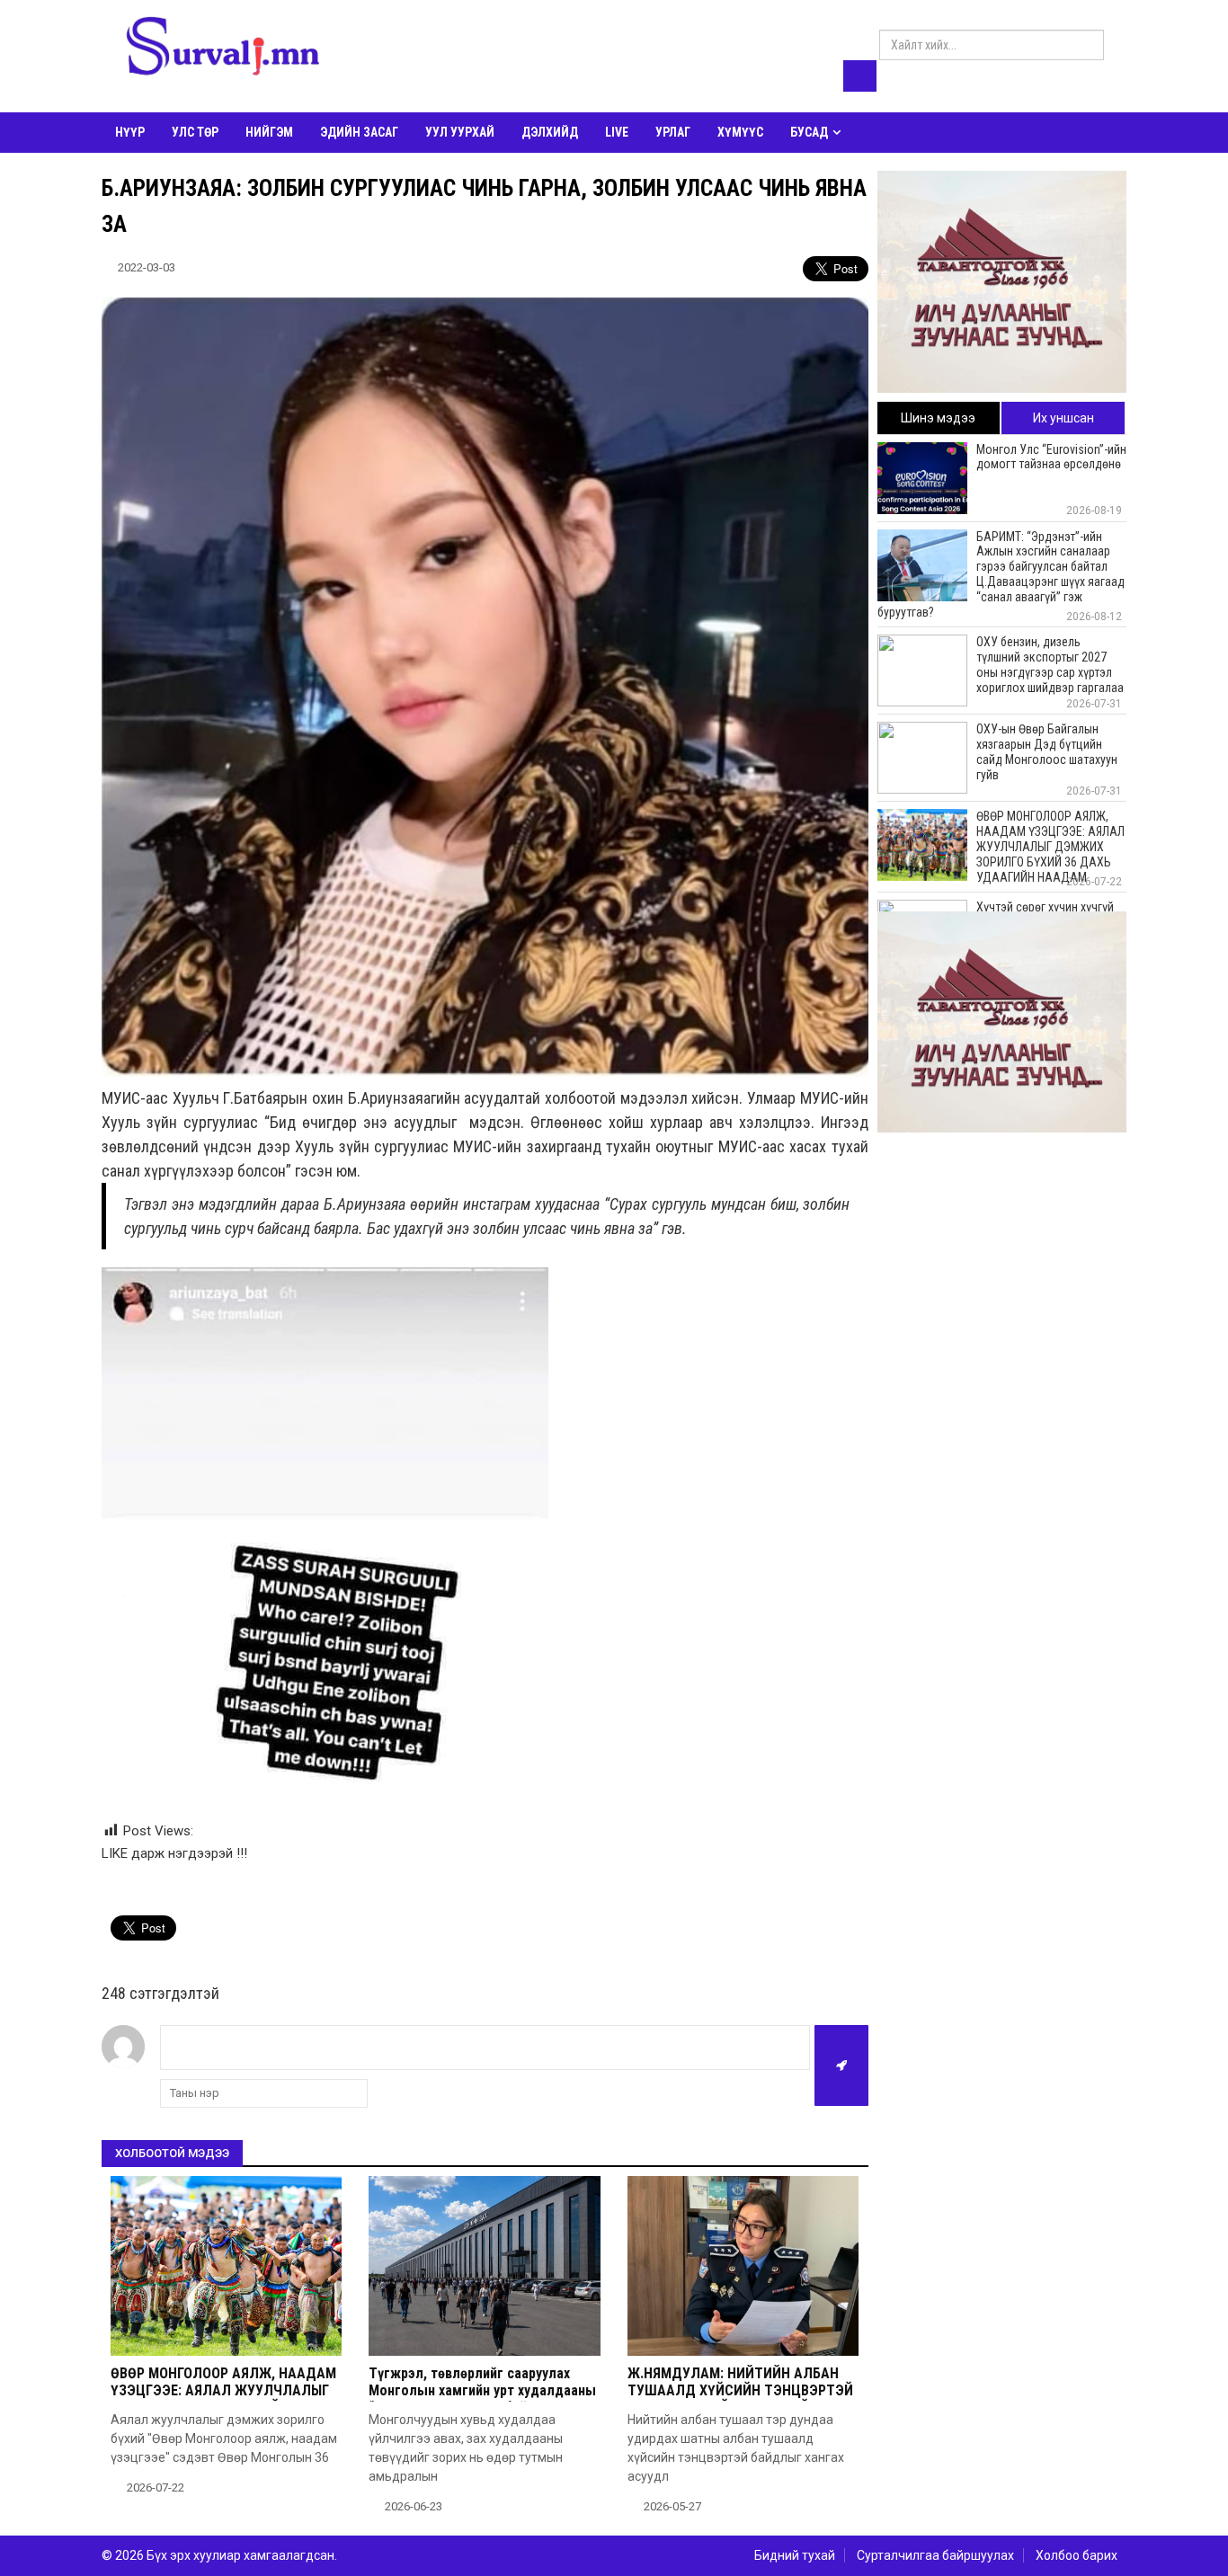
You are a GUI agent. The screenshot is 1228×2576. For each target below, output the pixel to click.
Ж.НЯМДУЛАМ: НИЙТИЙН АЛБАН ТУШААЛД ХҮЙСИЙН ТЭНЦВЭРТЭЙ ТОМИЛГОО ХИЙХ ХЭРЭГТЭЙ (740, 2390)
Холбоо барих (1077, 2555)
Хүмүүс (740, 132)
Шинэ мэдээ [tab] (938, 418)
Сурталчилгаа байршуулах (935, 2555)
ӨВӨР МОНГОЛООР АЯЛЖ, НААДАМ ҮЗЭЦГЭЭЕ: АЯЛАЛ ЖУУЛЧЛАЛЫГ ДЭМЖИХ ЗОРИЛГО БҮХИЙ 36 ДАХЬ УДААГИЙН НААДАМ (224, 2399)
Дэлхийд (550, 132)
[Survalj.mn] (223, 49)
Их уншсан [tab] (1063, 418)
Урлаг (673, 132)
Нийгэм (269, 132)
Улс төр (195, 132)
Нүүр (130, 132)
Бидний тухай (795, 2555)
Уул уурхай (460, 132)
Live (617, 132)
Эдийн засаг (359, 132)
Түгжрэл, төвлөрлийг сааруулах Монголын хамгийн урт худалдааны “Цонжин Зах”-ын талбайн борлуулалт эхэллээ (482, 2399)
